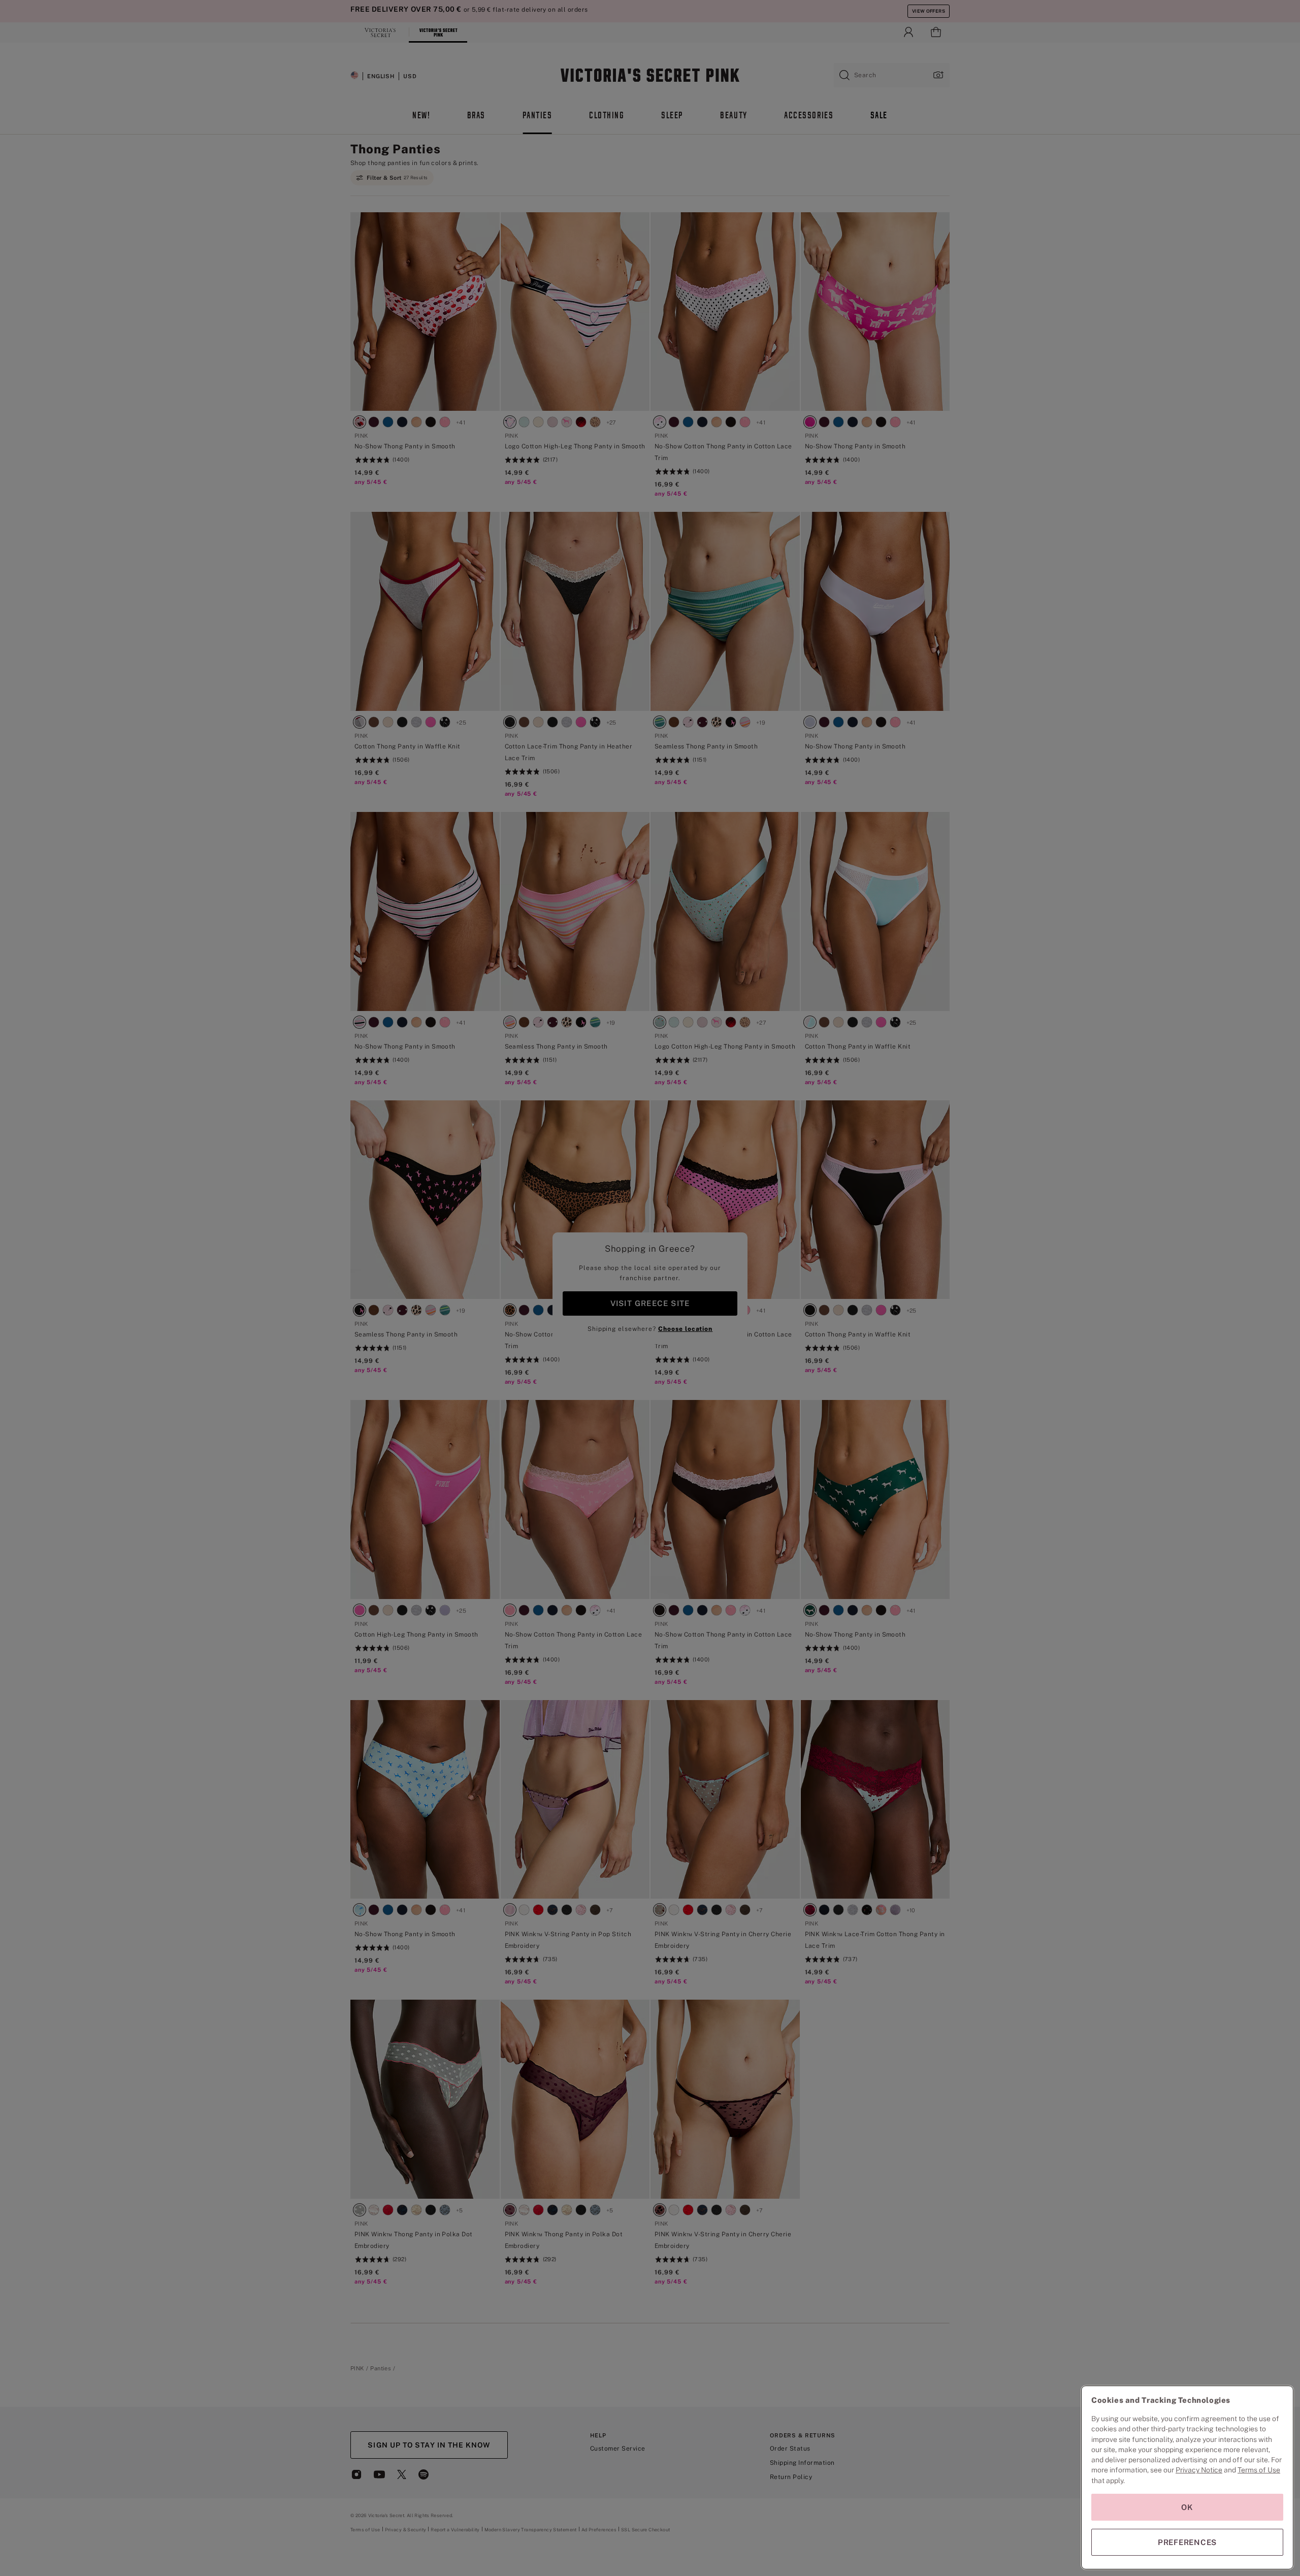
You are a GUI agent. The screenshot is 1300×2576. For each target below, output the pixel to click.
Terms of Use (1259, 2470)
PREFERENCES (1187, 2542)
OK (1187, 2507)
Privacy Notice (1199, 2470)
